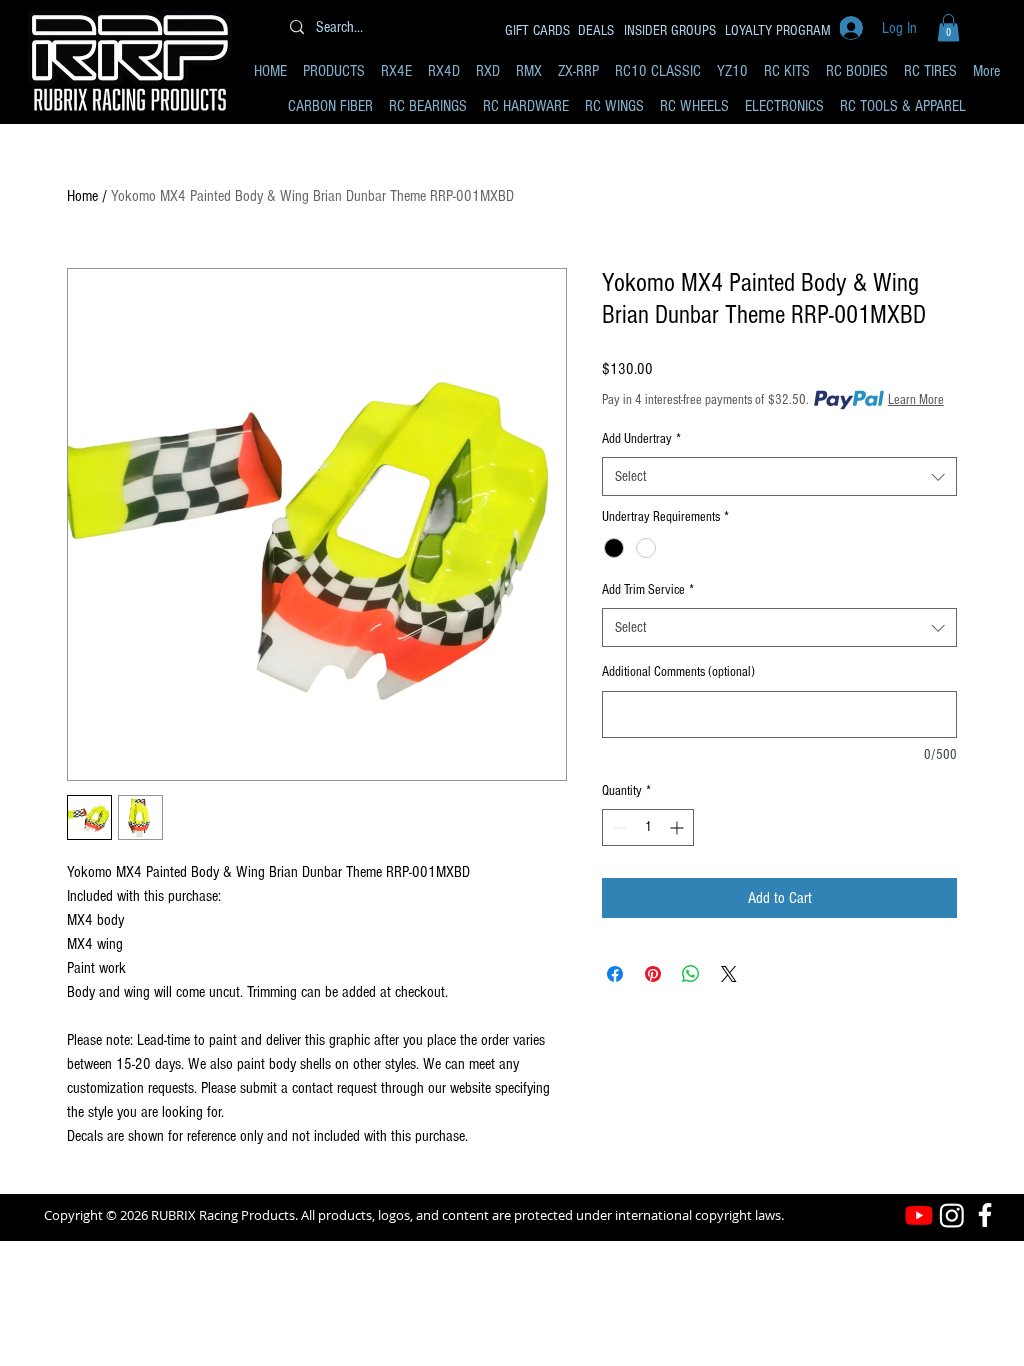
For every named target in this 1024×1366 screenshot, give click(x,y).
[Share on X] (729, 974)
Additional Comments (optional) (678, 672)
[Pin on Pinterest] (653, 974)
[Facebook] (985, 1215)
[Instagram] (952, 1215)
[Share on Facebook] (615, 974)
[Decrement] (617, 827)
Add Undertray (641, 439)
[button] (948, 27)
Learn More (916, 400)
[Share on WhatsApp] (691, 974)
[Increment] (678, 827)
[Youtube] (919, 1215)
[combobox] (779, 476)
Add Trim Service (648, 590)
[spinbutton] (648, 827)
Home (82, 196)
